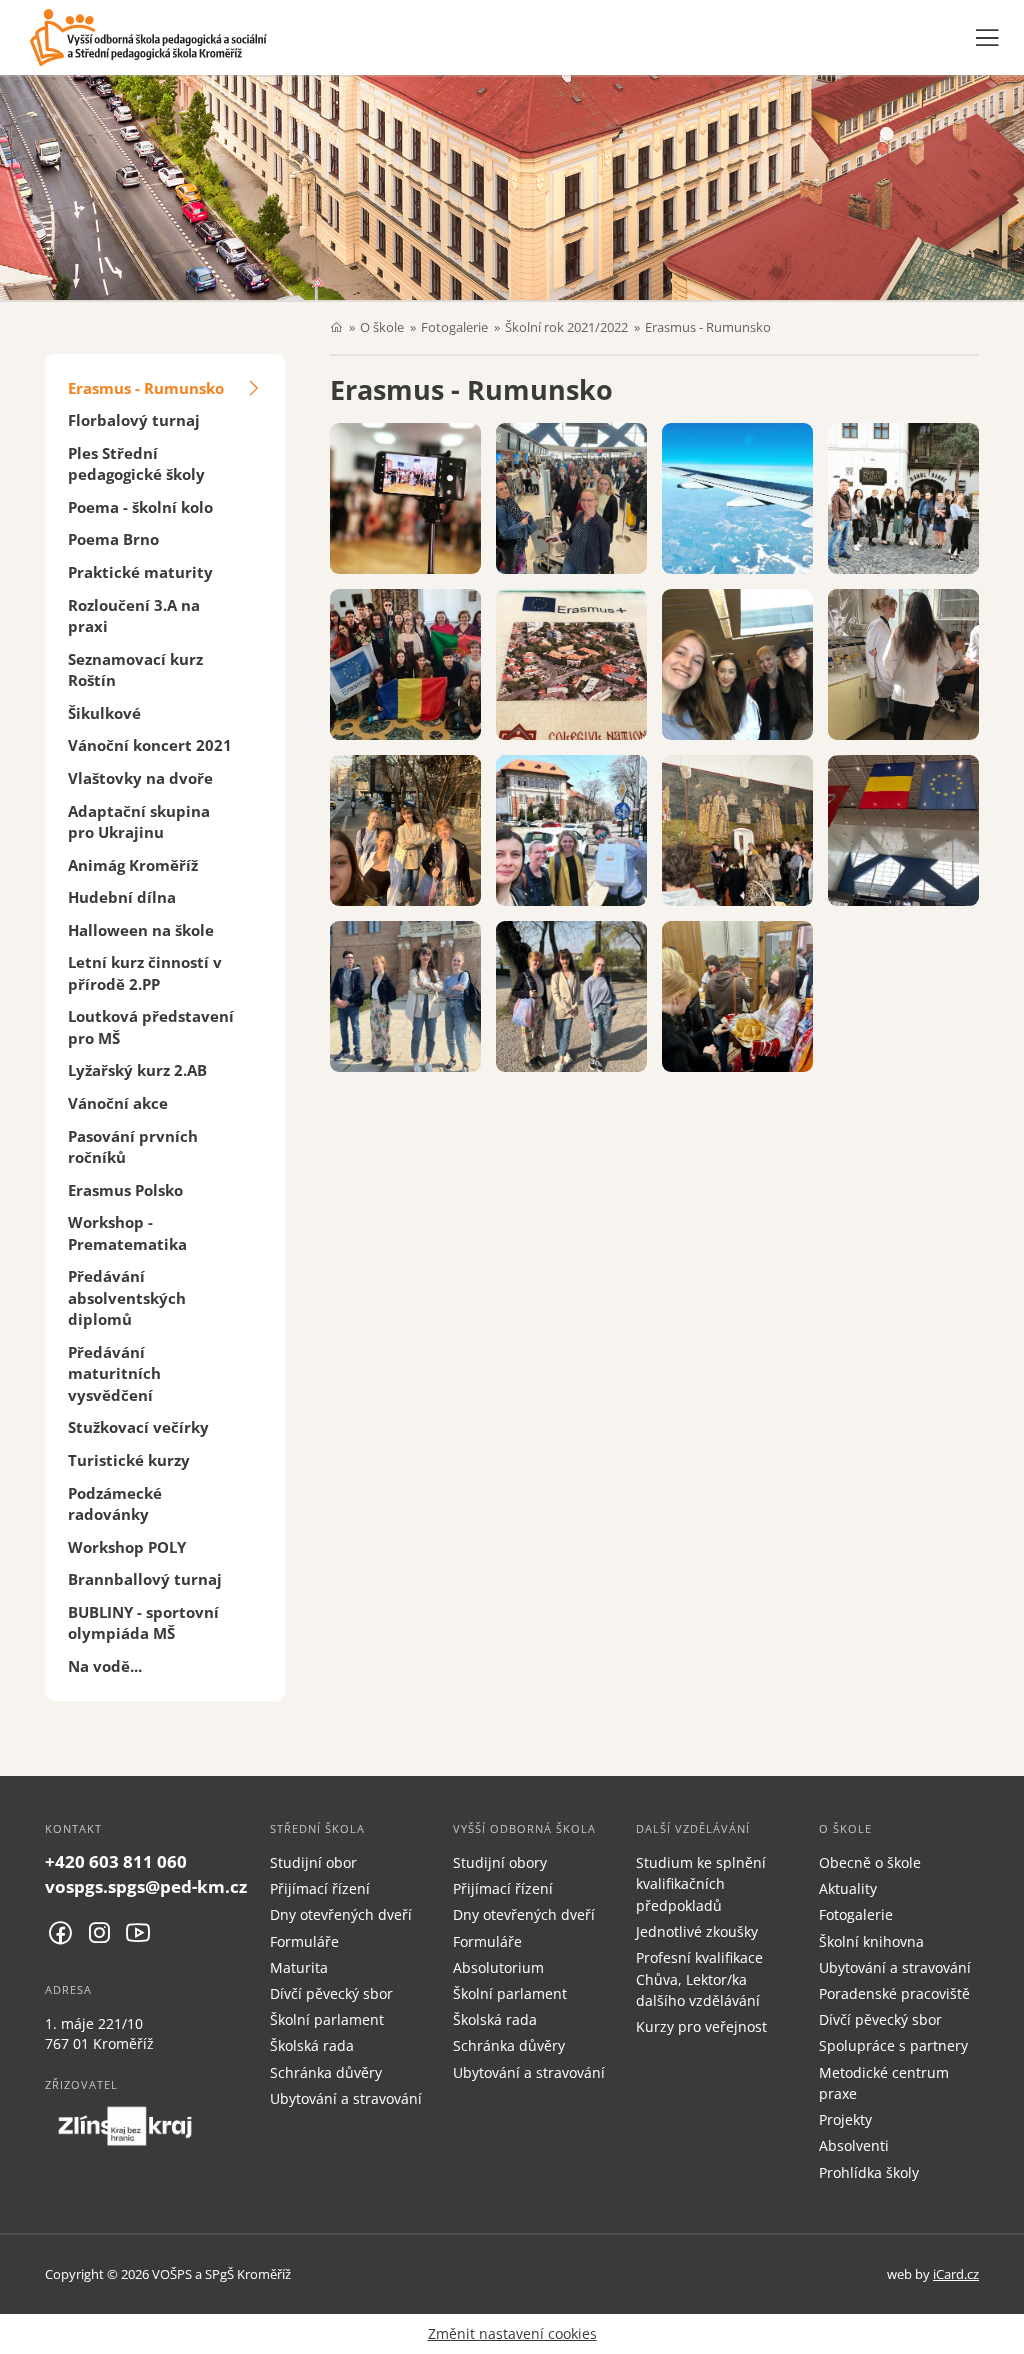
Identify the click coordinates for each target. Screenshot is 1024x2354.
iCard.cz (956, 2274)
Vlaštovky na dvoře (140, 778)
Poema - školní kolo (140, 507)
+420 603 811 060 (116, 1861)
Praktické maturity (140, 572)
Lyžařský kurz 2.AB (137, 1070)
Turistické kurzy (129, 1460)
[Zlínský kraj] (125, 2126)
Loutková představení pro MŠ (151, 1026)
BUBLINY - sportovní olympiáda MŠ (143, 1622)
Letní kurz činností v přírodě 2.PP (145, 972)
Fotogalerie (454, 327)
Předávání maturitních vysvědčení (114, 1373)
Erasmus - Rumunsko (146, 388)
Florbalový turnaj (134, 420)
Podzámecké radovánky (115, 1503)
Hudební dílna (122, 897)
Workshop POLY (127, 1547)
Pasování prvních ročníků (133, 1146)
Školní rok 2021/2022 (566, 327)
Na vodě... (105, 1666)
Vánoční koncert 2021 (150, 745)
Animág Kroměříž (133, 865)
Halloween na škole (141, 930)
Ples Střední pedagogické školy (136, 463)
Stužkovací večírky (138, 1427)
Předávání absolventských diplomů (127, 1297)
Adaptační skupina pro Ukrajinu (139, 821)
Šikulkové (104, 713)
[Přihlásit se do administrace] (1004, 2334)
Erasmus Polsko (125, 1190)
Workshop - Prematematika (127, 1232)
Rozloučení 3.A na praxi (134, 615)
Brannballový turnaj (145, 1579)
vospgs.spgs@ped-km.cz (146, 1886)
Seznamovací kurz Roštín (135, 669)
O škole (382, 327)
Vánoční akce (118, 1103)
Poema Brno (113, 539)
